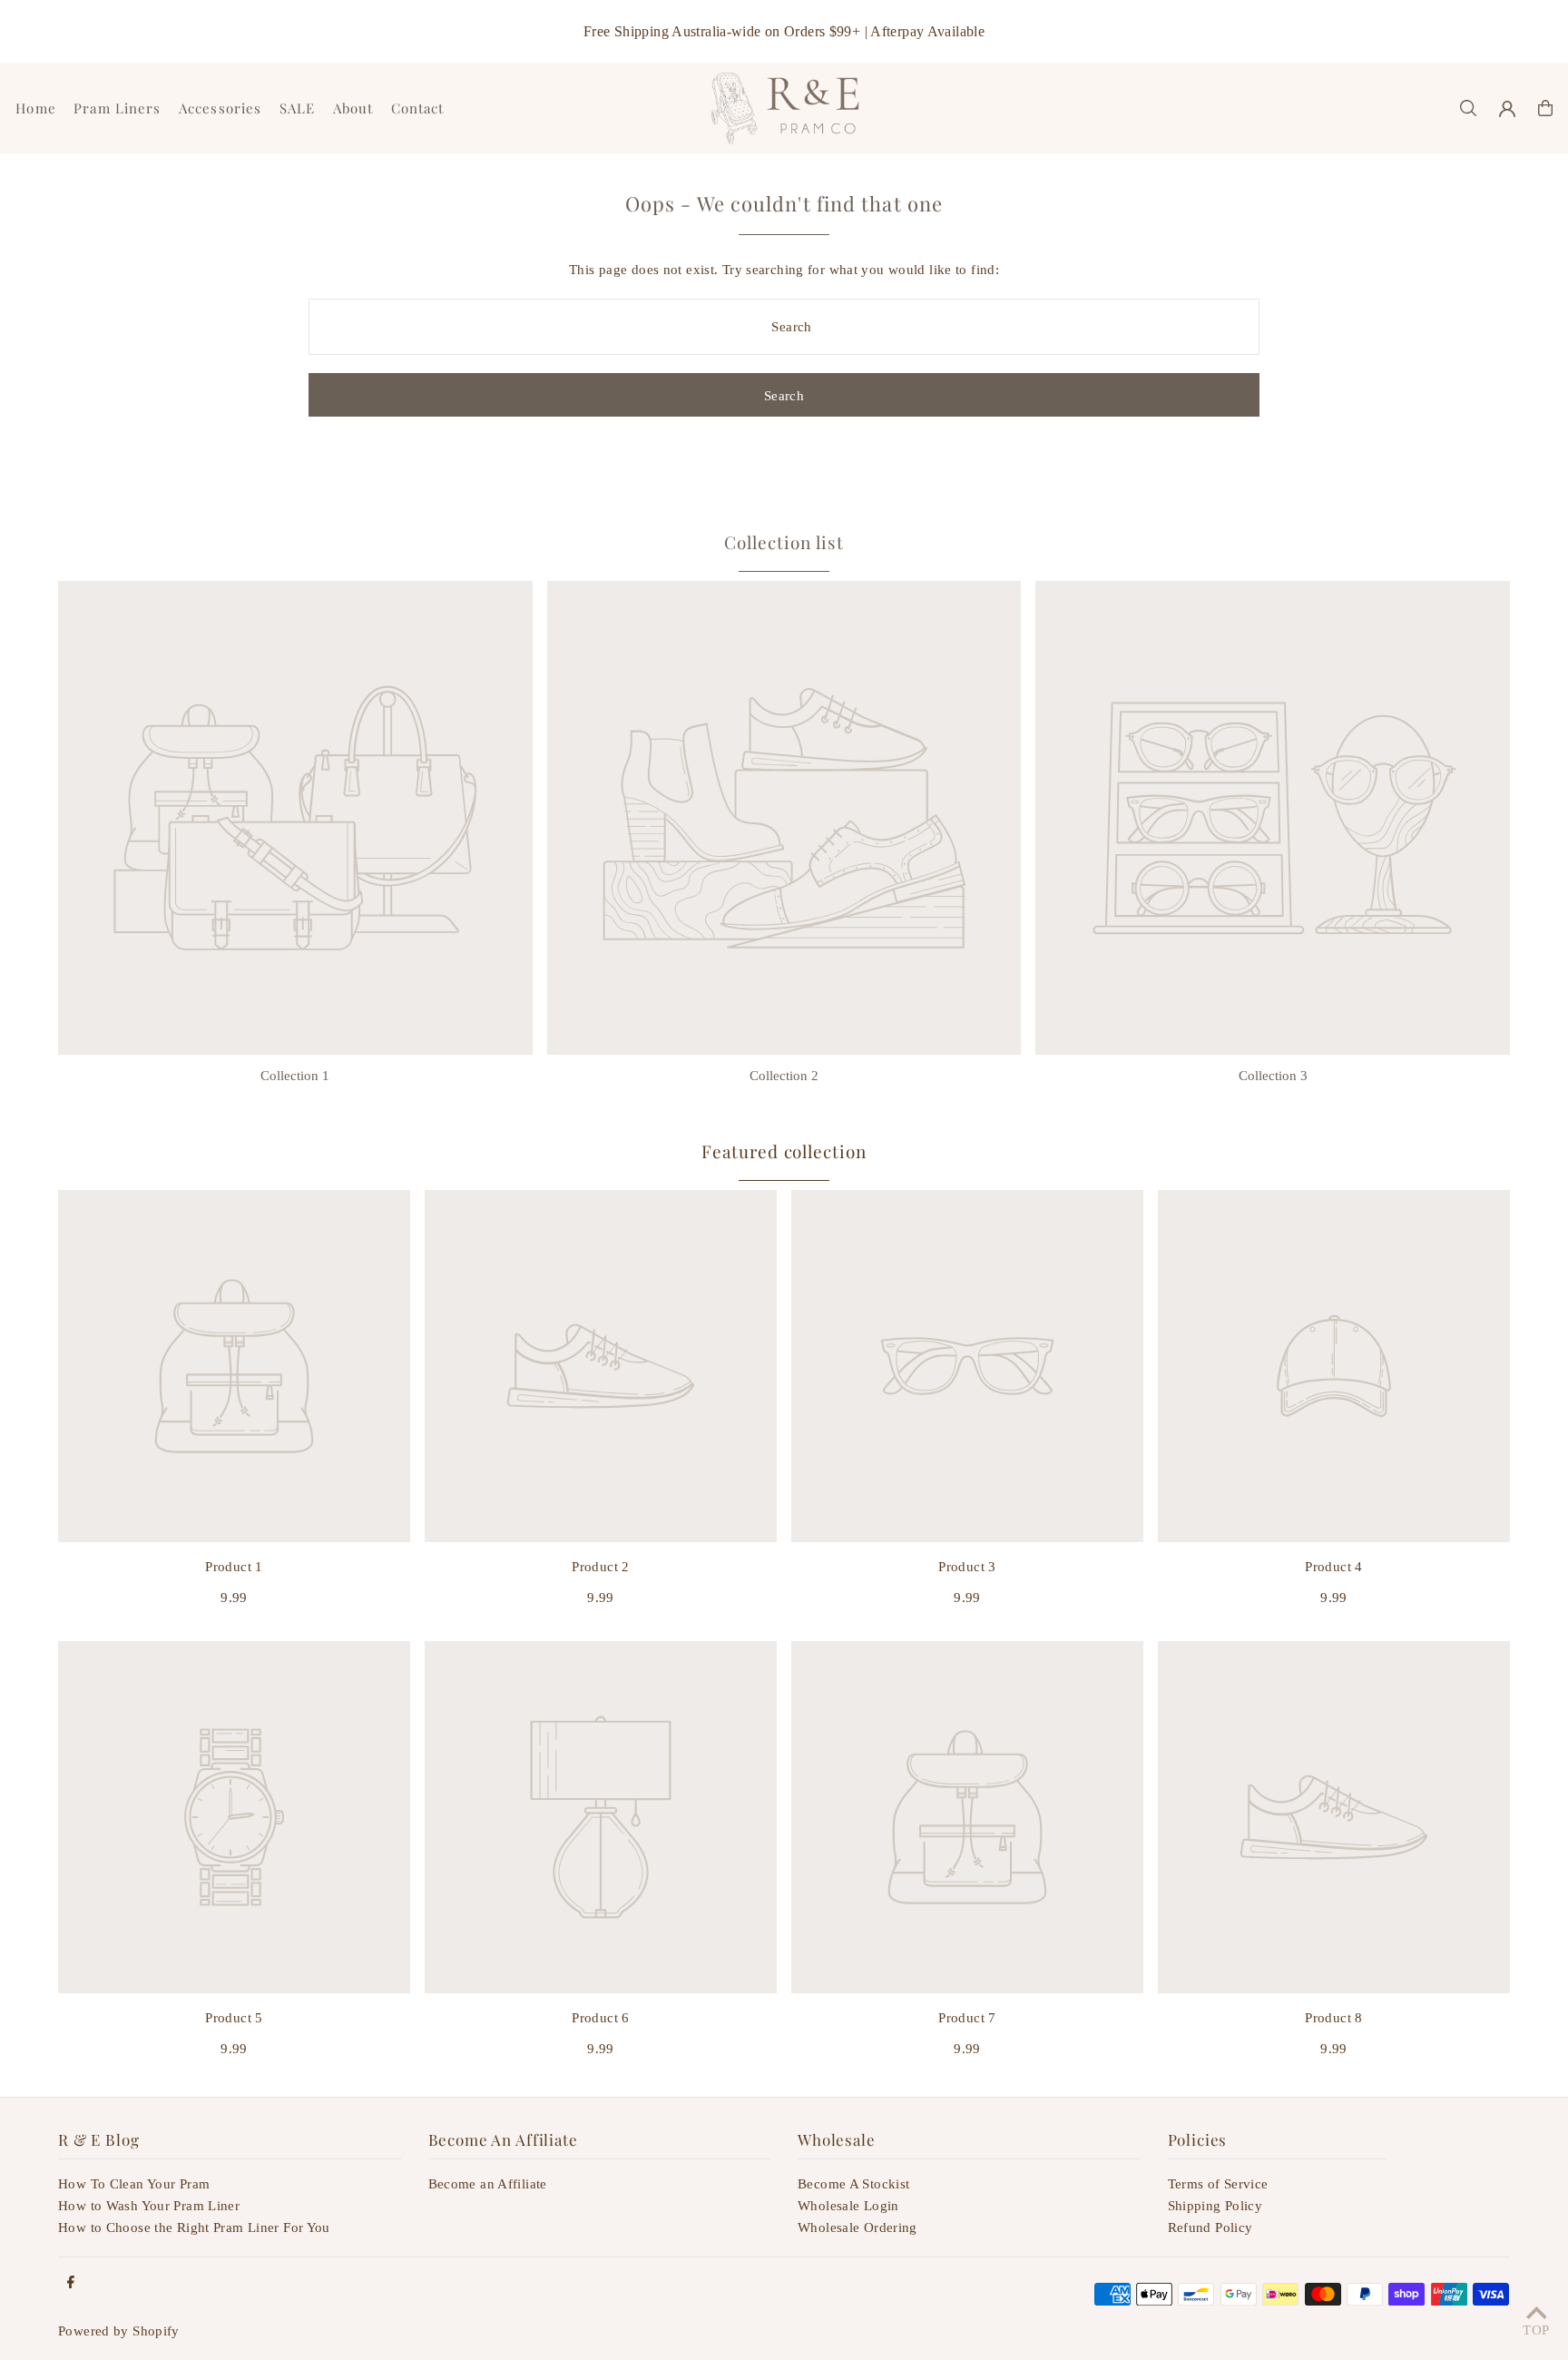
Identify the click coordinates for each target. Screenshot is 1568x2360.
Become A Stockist (853, 2184)
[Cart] (1545, 108)
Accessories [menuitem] (220, 108)
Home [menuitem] (36, 108)
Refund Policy (1210, 2227)
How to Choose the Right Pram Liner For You (194, 2227)
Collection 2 (784, 1076)
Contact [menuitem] (418, 108)
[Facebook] (71, 2283)
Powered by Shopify (119, 2331)
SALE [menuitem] (298, 108)
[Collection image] (295, 818)
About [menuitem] (353, 108)
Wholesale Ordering (857, 2227)
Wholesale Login (848, 2206)
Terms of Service (1218, 2184)
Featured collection (784, 1151)
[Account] (1507, 109)
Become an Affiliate (488, 2184)
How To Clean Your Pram (134, 2184)
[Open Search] (1468, 108)
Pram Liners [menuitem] (117, 108)
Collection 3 (1273, 1076)
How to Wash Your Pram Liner (149, 2206)
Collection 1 (295, 1076)
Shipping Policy (1215, 2206)
